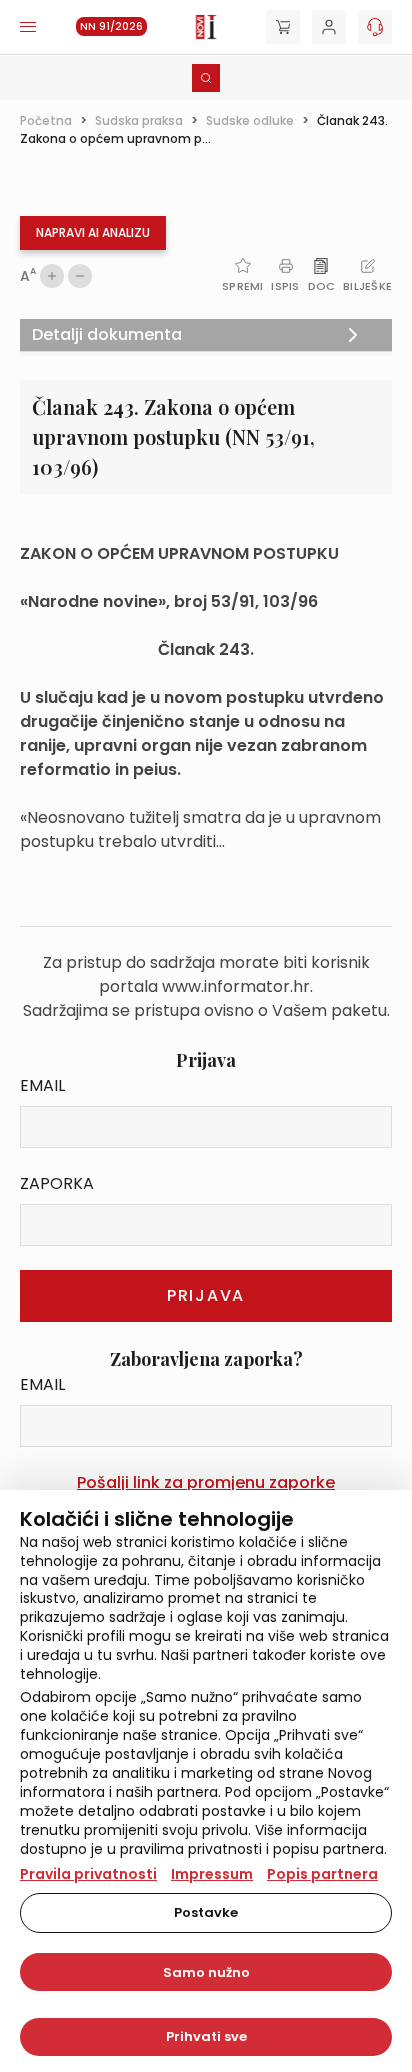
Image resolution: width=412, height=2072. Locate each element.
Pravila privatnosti (88, 1874)
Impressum (212, 1874)
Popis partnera (322, 1874)
